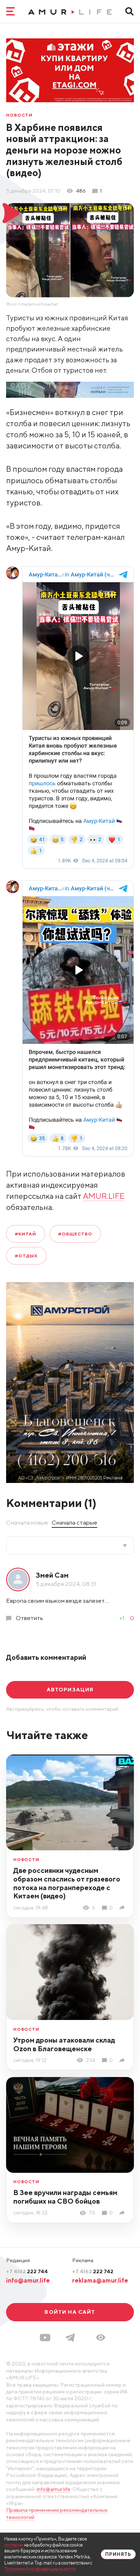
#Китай (25, 1234)
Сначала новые (27, 1522)
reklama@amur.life (100, 2280)
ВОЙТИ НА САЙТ (70, 2312)
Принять (118, 2554)
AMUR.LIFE (104, 1196)
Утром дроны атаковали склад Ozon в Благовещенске (64, 2044)
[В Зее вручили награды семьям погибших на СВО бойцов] (123, 2213)
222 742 (93, 2271)
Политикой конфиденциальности (40, 2569)
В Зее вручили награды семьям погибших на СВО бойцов (65, 2197)
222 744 (27, 2271)
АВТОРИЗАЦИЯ (70, 1689)
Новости (19, 115)
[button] (101, 2337)
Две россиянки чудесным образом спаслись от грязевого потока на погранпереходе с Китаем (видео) (67, 1883)
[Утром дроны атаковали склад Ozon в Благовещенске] (123, 2060)
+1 (122, 1618)
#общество (75, 1234)
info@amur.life (28, 2280)
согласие (14, 2545)
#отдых (26, 1256)
